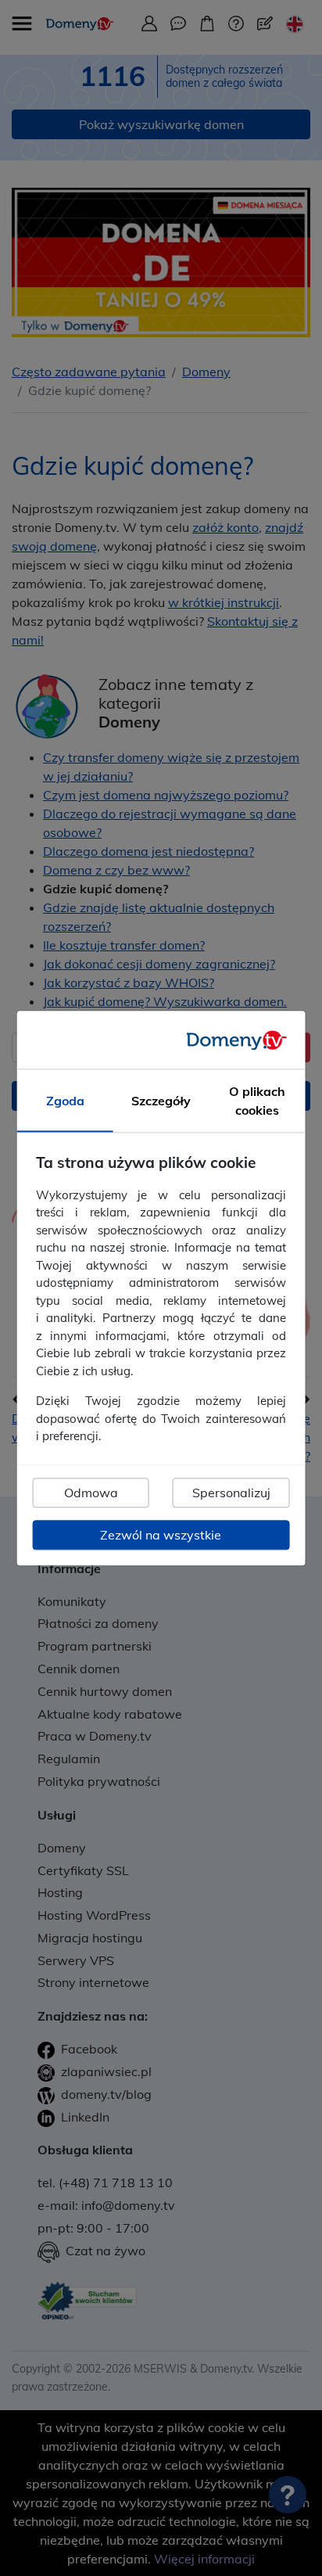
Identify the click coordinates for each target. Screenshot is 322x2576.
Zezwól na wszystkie (161, 1535)
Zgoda (65, 1101)
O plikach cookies (257, 1101)
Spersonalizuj (231, 1493)
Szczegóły (161, 1101)
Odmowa (91, 1493)
